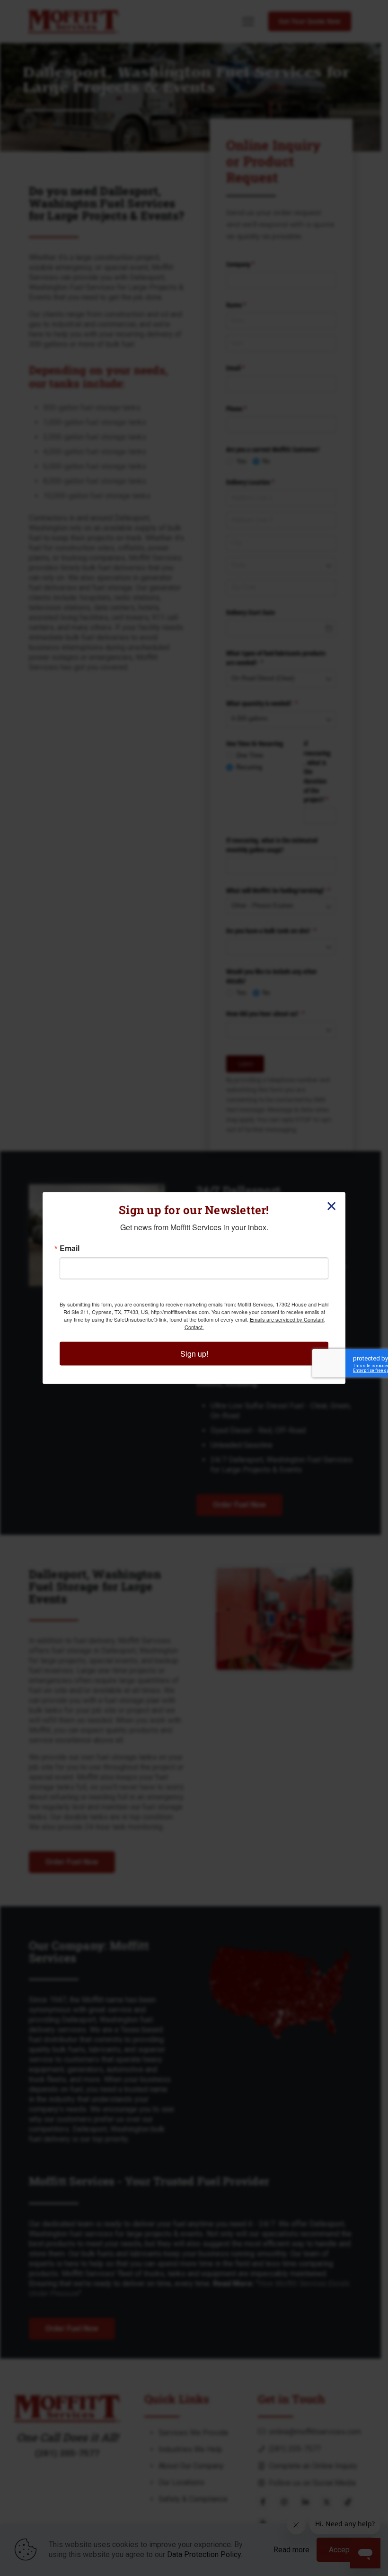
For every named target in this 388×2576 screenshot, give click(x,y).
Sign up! (194, 1354)
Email (70, 1248)
